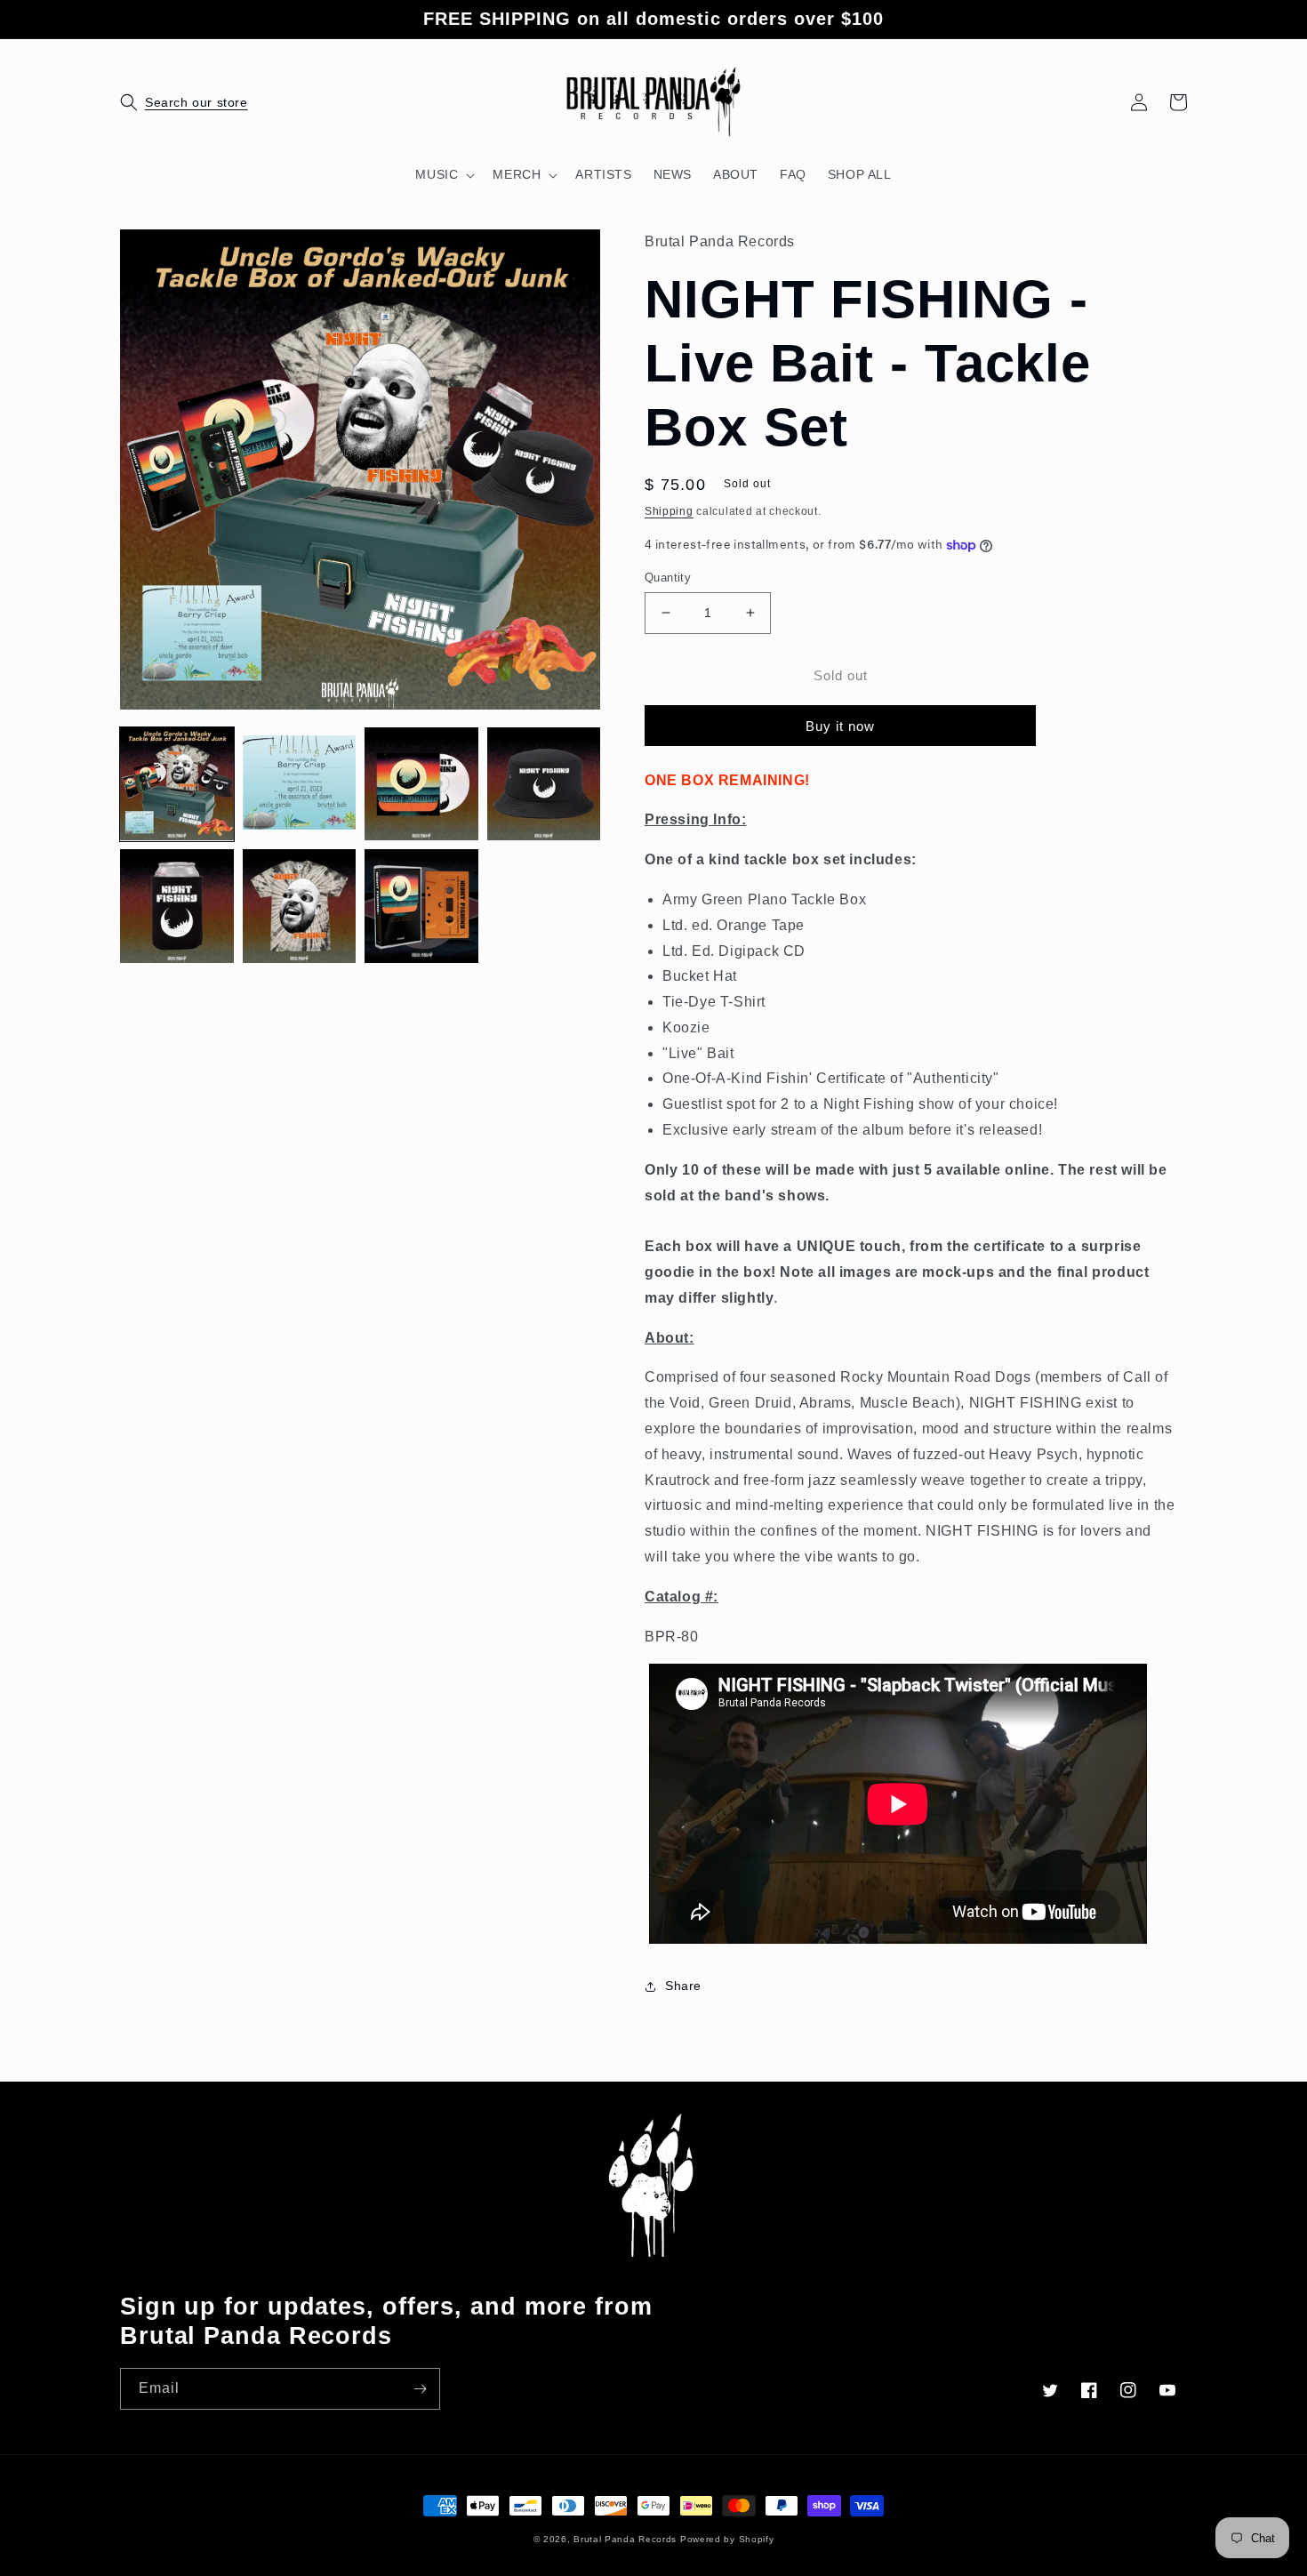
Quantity (668, 578)
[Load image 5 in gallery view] (177, 906)
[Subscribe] (420, 2389)
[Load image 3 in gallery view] (421, 784)
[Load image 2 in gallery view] (300, 784)
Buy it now (840, 726)
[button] (140, 102)
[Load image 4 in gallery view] (544, 784)
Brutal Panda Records (625, 2539)
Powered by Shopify (727, 2539)
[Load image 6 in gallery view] (300, 906)
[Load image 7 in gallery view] (421, 906)
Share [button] (683, 1986)
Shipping (669, 511)
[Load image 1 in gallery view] (177, 784)
